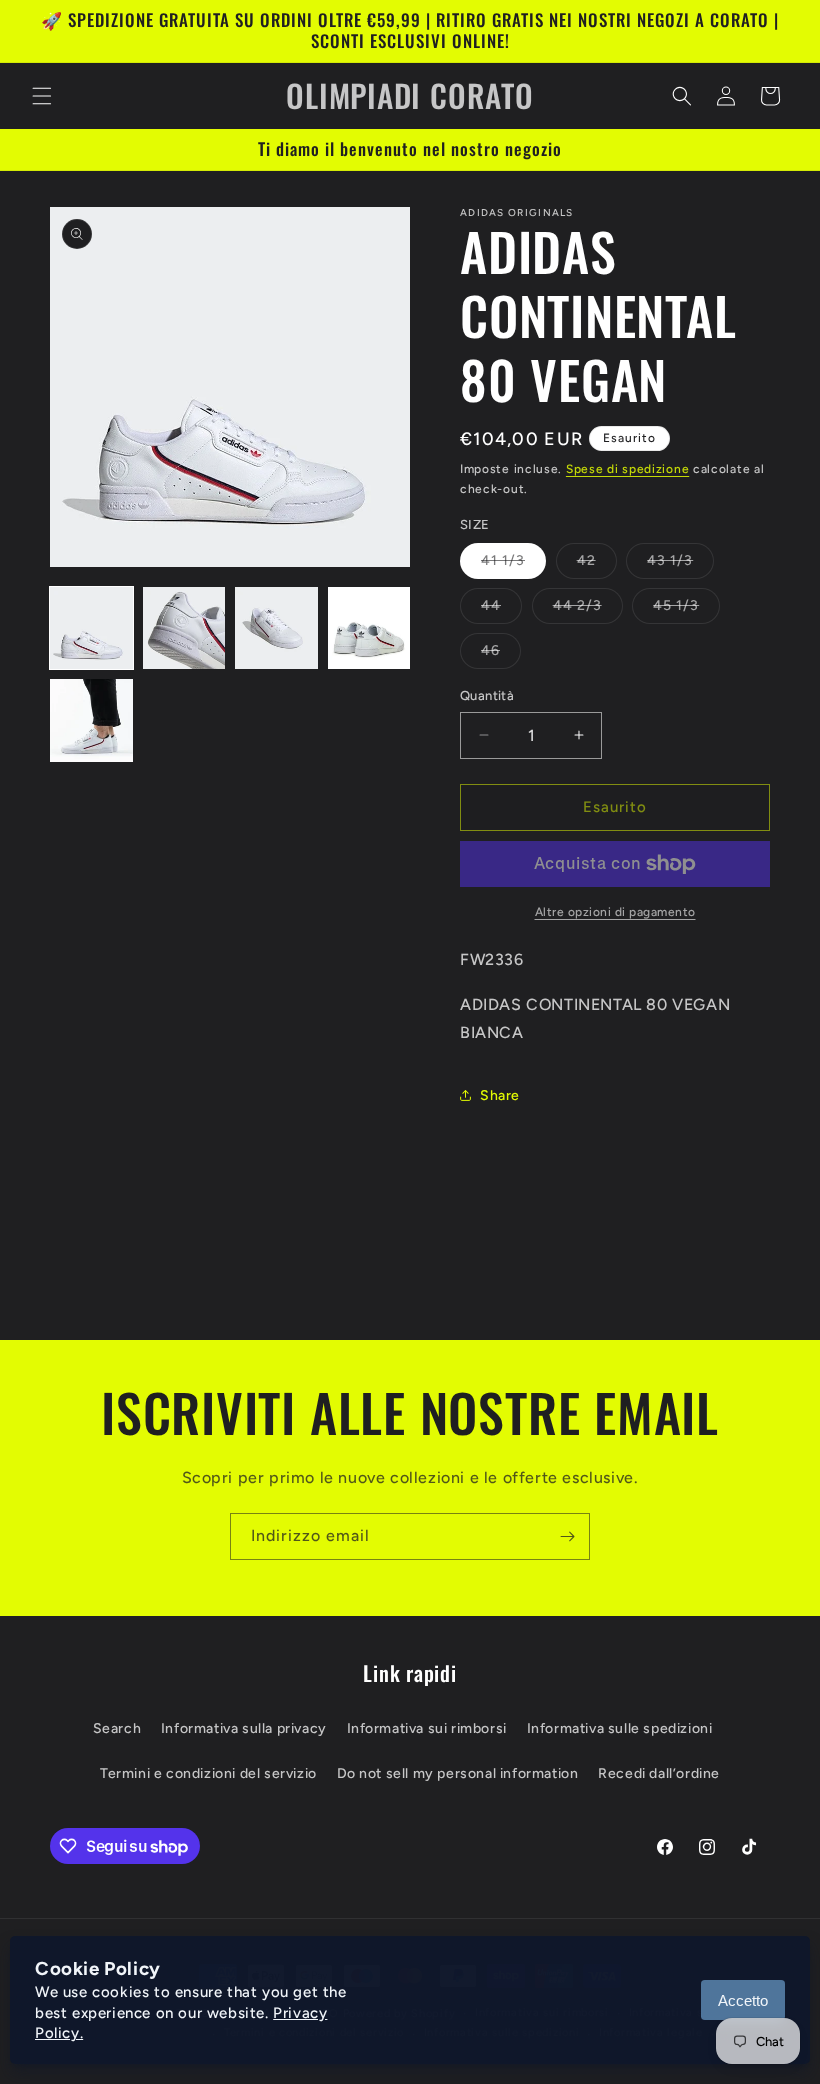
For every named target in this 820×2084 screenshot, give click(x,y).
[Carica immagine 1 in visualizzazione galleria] (91, 628)
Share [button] (500, 1095)
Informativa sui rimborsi (427, 1728)
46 (501, 655)
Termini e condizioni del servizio (208, 1773)
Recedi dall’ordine (659, 1773)
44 (501, 610)
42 (597, 565)
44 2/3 (588, 610)
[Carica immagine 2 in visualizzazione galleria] (184, 628)
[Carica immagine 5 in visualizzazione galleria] (91, 720)
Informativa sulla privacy (244, 1728)
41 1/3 (513, 565)
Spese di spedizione (627, 469)
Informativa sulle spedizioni (620, 1728)
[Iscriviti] (567, 1536)
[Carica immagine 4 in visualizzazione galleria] (369, 628)
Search (117, 1728)
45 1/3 (686, 610)
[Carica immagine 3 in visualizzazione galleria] (276, 628)
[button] (42, 96)
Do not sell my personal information (458, 1773)
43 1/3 (680, 565)
